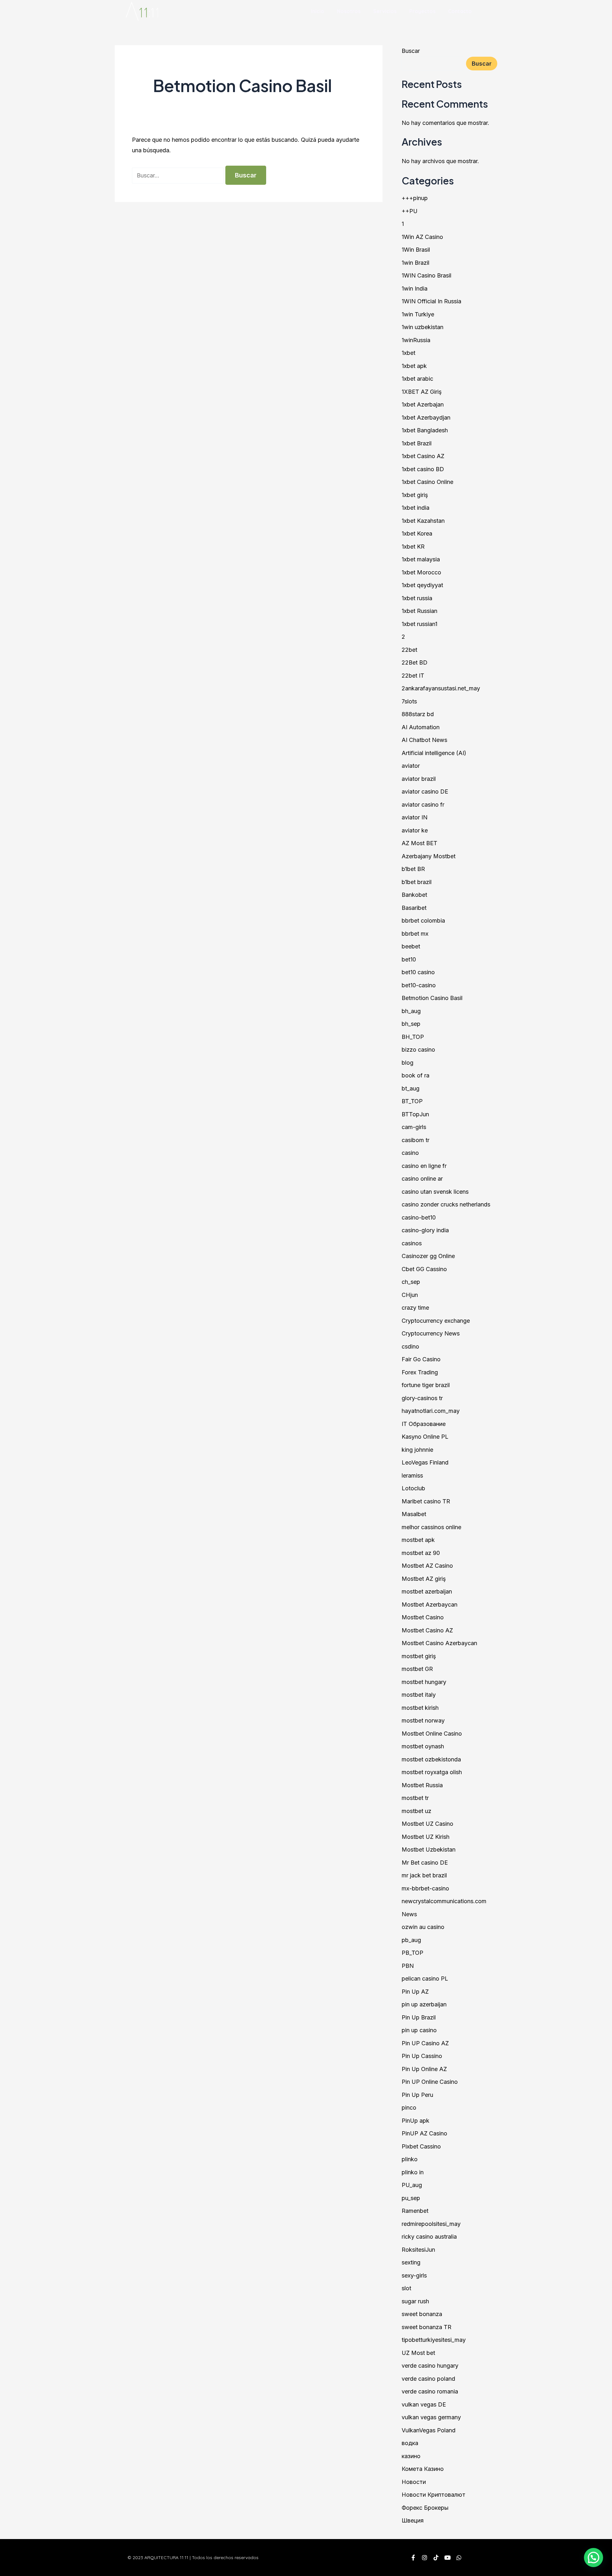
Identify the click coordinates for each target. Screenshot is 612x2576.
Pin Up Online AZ (424, 2069)
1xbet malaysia (421, 559)
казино (411, 2456)
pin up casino (419, 2030)
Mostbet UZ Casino (427, 1824)
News (409, 1914)
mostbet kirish (420, 1708)
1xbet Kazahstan (423, 521)
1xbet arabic (417, 379)
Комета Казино (423, 2469)
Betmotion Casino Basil (432, 998)
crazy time (415, 1308)
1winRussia (416, 340)
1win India (415, 288)
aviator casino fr (423, 805)
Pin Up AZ (415, 1992)
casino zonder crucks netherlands (446, 1204)
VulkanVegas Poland (429, 2430)
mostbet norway (423, 1720)
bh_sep (411, 1024)
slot (406, 2288)
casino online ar (422, 1179)
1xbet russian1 (419, 624)
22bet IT (413, 676)
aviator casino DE (425, 792)
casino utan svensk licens (435, 1192)
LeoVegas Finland (425, 1462)
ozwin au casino (423, 1927)
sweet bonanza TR (426, 2327)
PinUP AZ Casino (424, 2133)
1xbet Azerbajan (423, 404)
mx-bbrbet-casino (425, 1888)
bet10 (409, 959)
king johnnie (417, 1450)
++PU (410, 211)
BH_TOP (413, 1037)
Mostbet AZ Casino (427, 1566)
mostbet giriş (419, 1656)
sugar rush (415, 2301)
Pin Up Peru (417, 2095)
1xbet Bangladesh (425, 430)
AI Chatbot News (424, 740)
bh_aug (411, 1011)
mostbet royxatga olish (432, 1772)
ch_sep (411, 1282)
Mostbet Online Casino (432, 1734)
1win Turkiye (418, 314)
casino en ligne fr (424, 1166)
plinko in (413, 2172)
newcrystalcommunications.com (444, 1901)
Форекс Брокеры (425, 2508)
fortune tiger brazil (426, 1385)
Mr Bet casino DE (425, 1863)
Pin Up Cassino (422, 2056)
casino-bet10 (419, 1217)
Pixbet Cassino (421, 2146)
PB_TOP (412, 1953)
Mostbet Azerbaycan (430, 1605)
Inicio (318, 11)
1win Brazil (415, 263)
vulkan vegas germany (431, 2417)
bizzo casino (418, 1050)
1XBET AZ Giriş (422, 392)
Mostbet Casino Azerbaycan (439, 1643)
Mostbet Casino (423, 1617)
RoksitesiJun (418, 2250)
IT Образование (424, 1424)
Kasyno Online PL (425, 1437)
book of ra (415, 1075)
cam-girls (414, 1127)
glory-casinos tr (422, 1398)
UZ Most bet (418, 2353)
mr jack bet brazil (424, 1875)
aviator (411, 766)
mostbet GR (417, 1669)
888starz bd (418, 714)
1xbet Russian (419, 611)
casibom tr (415, 1140)
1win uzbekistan (423, 327)
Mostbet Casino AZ (427, 1630)
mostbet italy (419, 1695)
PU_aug (412, 2185)
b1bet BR (413, 869)
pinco (409, 2108)
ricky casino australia (429, 2237)
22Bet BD (415, 662)
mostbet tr (415, 1798)
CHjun (410, 1295)
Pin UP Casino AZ (425, 2043)
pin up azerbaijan (424, 2004)
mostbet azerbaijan (427, 1591)
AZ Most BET (419, 843)
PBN (408, 1966)
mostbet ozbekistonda (431, 1759)
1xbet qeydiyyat (422, 585)
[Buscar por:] (179, 175)
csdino (410, 1346)
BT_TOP (412, 1101)
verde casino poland (428, 2379)
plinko (410, 2159)
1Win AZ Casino (422, 237)
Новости (414, 2482)
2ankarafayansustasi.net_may (441, 688)
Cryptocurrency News (431, 1333)
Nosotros (349, 11)
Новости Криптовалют (433, 2495)
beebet (411, 946)
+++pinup (415, 198)
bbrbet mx (415, 934)
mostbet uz (416, 1811)
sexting (411, 2262)
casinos (412, 1243)
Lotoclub (413, 1488)
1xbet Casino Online (427, 482)
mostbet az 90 (421, 1553)
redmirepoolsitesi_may (431, 2224)
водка (410, 2443)
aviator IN (415, 817)
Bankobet (414, 895)
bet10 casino (418, 972)
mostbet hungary (424, 1682)
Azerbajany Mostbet (429, 856)
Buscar (411, 51)
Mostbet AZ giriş (424, 1579)
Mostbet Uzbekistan (429, 1849)
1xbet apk (414, 366)
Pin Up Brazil (419, 2017)
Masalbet (414, 1514)
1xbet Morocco (421, 572)
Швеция (413, 2520)
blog (408, 1063)
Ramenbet (415, 2211)
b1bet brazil (417, 882)
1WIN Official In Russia (431, 301)
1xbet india (415, 508)
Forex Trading (420, 1372)
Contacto (460, 11)
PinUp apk (415, 2121)
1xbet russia (417, 598)
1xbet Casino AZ (423, 456)
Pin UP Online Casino (430, 2082)
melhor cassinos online (431, 1527)
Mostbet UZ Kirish (426, 1837)
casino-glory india (425, 1230)
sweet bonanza (422, 2314)
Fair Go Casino (421, 1359)
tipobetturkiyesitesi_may (434, 2340)
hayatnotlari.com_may (431, 1411)
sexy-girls (414, 2275)
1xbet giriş (415, 495)
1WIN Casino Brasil (426, 275)
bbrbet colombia (423, 921)
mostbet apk (418, 1540)
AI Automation (421, 727)
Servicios (385, 11)
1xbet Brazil (417, 443)
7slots (409, 701)
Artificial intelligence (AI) (434, 753)
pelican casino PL (425, 1979)
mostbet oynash (423, 1746)
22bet (409, 650)
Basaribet (414, 908)
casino (410, 1153)
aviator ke (415, 830)
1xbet (408, 353)
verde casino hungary (430, 2366)
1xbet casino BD (423, 469)
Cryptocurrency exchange (436, 1321)
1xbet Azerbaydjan (426, 417)
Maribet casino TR (426, 1501)
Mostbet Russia (422, 1785)
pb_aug (411, 1940)
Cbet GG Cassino (424, 1269)
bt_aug (411, 1088)
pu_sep (411, 2198)
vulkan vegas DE (424, 2404)
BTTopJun (415, 1114)
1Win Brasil (416, 250)
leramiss (412, 1475)
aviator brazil (419, 779)
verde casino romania (430, 2391)
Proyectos (422, 11)
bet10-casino (419, 985)
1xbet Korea (417, 533)
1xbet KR (413, 547)
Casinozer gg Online (428, 1256)
